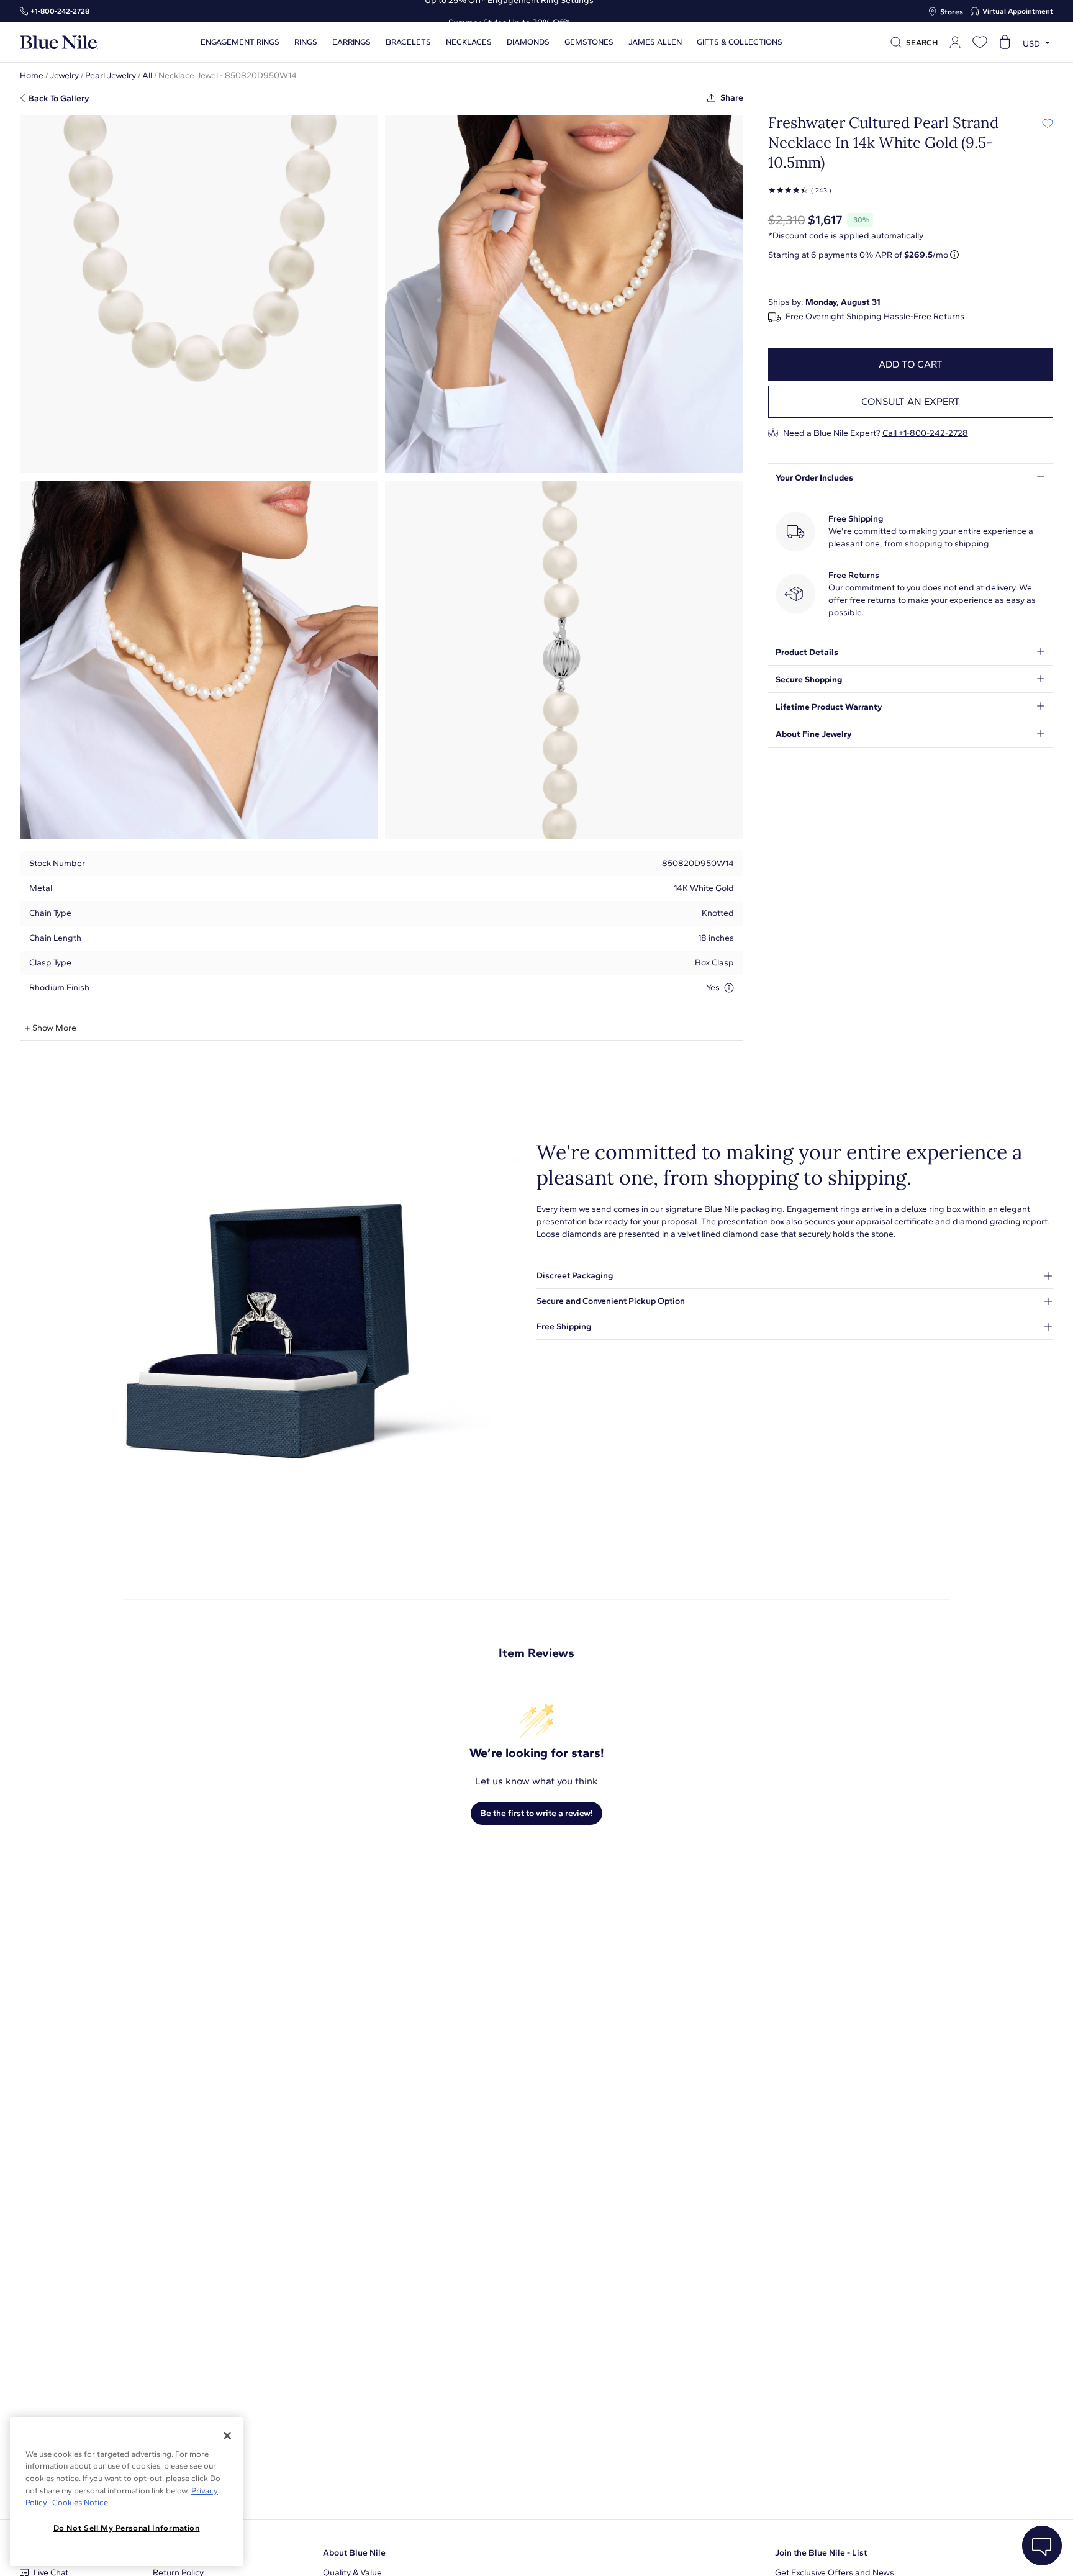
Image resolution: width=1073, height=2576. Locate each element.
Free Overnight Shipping (834, 317)
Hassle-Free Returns (924, 317)
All (147, 75)
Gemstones (589, 42)
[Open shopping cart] (1005, 42)
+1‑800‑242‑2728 (60, 11)
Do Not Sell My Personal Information (127, 2528)
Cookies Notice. (80, 2502)
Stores (952, 12)
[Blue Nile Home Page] (59, 43)
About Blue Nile (354, 2553)
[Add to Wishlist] (1047, 123)
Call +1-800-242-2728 (925, 433)
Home (32, 75)
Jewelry (64, 75)
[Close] (227, 2436)
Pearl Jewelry (111, 75)
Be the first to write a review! (536, 1813)
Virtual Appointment (1018, 11)
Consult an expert (911, 401)
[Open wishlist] (980, 42)
